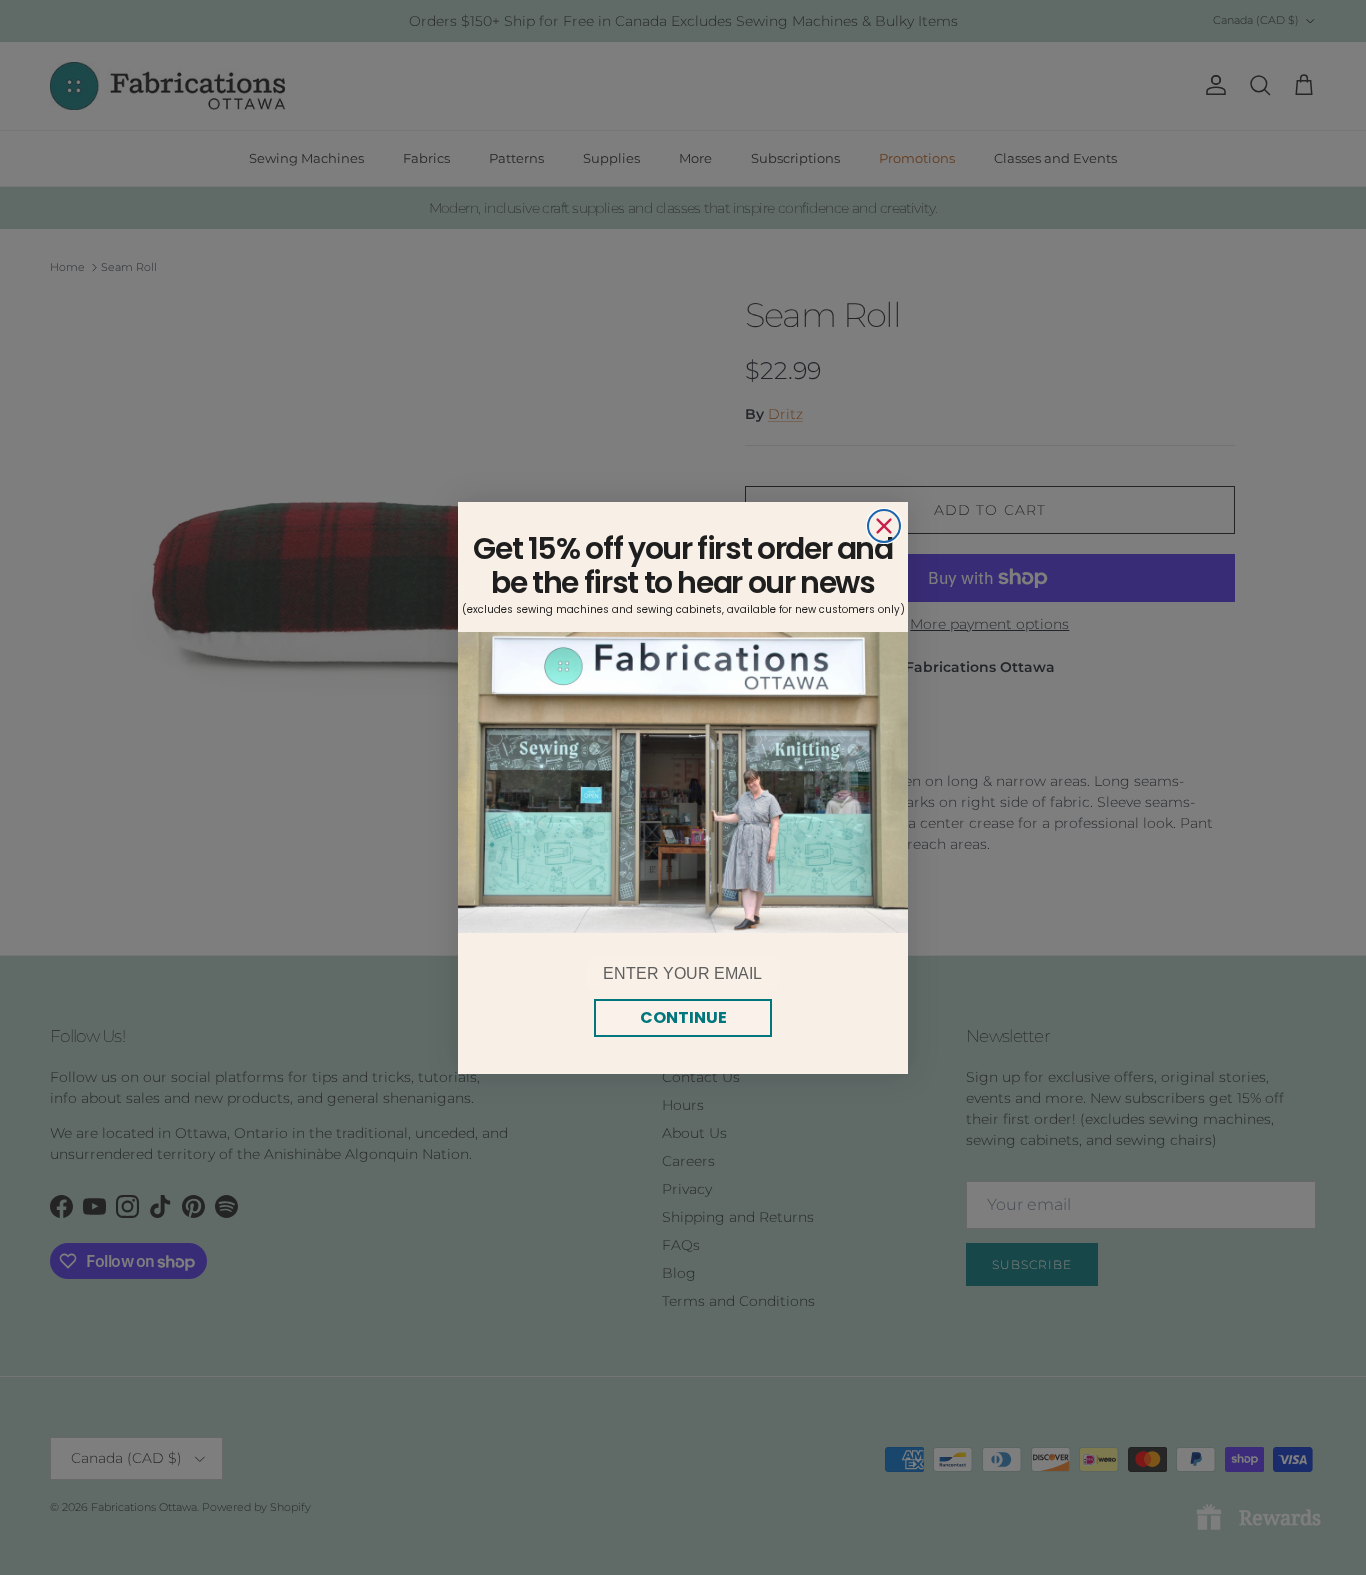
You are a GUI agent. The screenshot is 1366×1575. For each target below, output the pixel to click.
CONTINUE (683, 1017)
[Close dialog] (884, 526)
